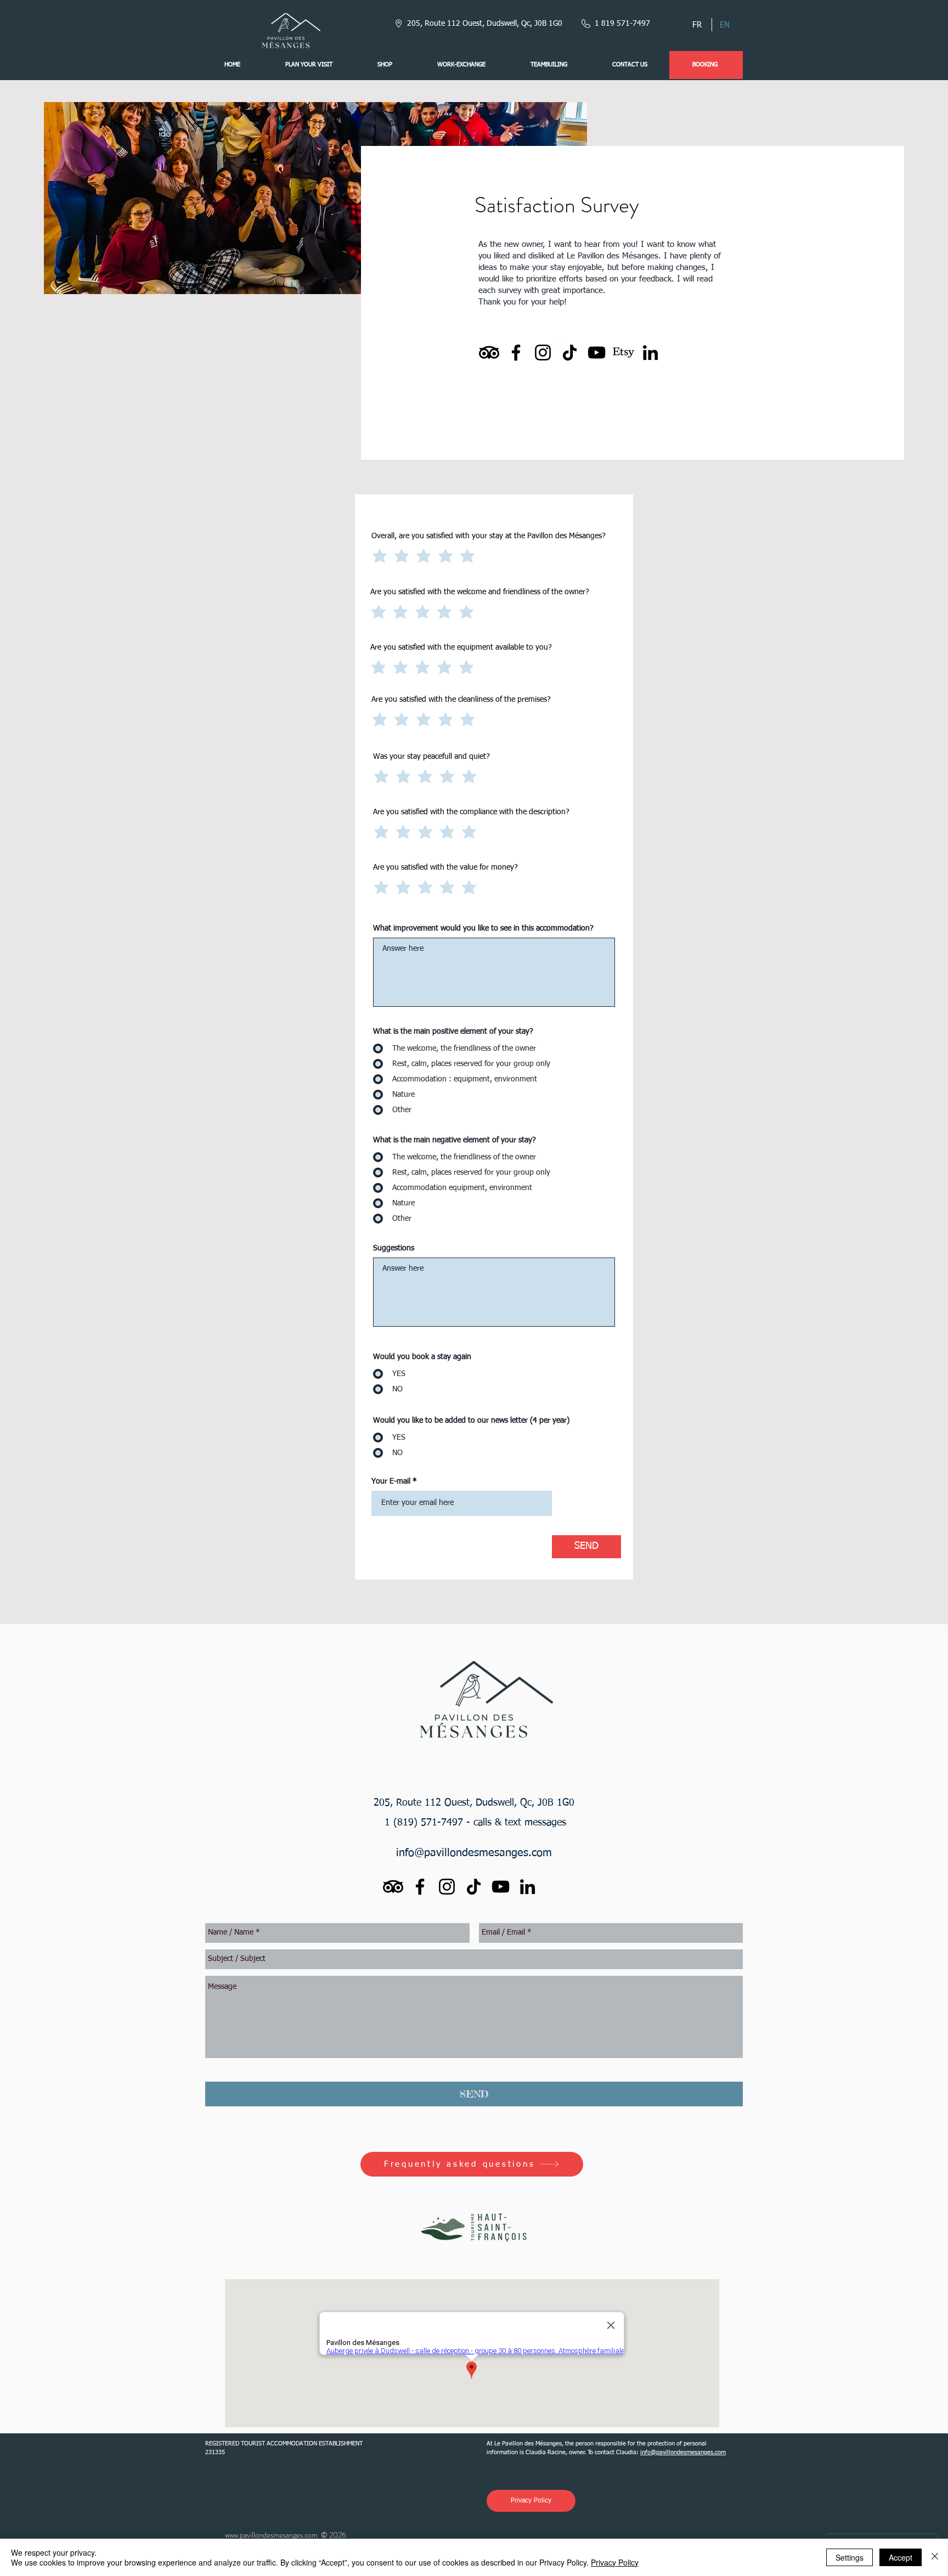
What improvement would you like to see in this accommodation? (483, 928)
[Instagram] (543, 353)
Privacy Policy (615, 2562)
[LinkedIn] (650, 353)
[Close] (935, 2557)
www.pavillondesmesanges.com (271, 2535)
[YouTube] (597, 353)
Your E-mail (391, 1481)
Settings (850, 2557)
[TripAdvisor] (489, 353)
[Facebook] (516, 353)
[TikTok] (570, 353)
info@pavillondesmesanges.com (474, 1853)
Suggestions (394, 1248)
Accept (901, 2557)
